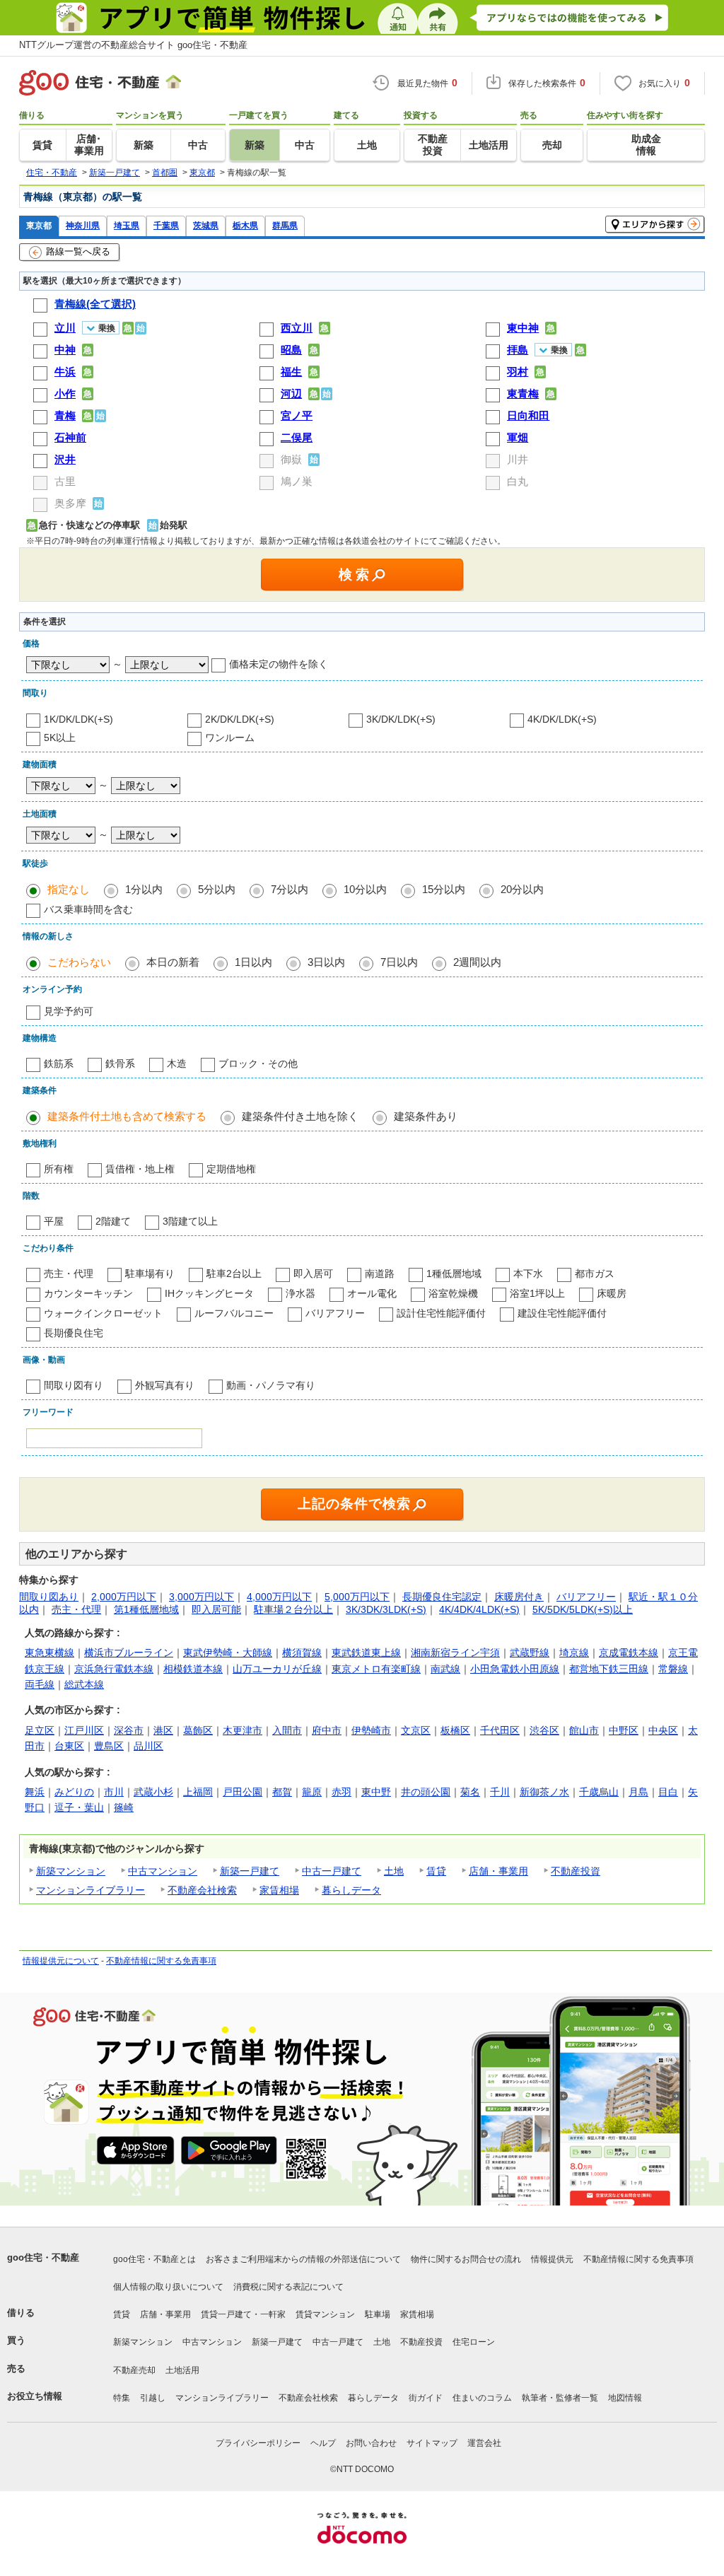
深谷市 (129, 1730)
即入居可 (313, 1274)
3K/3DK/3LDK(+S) (386, 1609)
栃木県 (245, 225)
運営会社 (484, 2443)
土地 (394, 1871)
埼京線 (574, 1653)
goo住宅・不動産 (43, 2257)
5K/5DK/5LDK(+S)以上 (583, 1609)
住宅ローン (474, 2342)
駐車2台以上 (234, 1274)
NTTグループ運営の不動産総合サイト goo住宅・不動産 (133, 45)
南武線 (445, 1669)
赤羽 (341, 1792)
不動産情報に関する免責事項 (161, 1961)
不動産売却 (134, 2370)
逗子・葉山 (79, 1807)
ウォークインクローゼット (103, 1313)
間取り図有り (74, 1385)
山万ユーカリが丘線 (277, 1669)
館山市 (584, 1730)
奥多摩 (70, 503)
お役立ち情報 (35, 2396)
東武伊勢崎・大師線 (228, 1653)
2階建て (113, 1221)
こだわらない (79, 962)
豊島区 (109, 1746)
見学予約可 (69, 1011)
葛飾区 (198, 1730)
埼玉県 (127, 225)
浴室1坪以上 (537, 1293)
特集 (122, 2398)
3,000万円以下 (202, 1597)
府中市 (327, 1730)
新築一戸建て (250, 1871)
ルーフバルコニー (234, 1313)
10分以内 (365, 889)
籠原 (312, 1792)
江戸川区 (84, 1730)
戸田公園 (243, 1792)
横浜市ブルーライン (129, 1653)
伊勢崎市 (371, 1730)
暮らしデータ (351, 1890)
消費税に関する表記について (288, 2287)
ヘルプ (323, 2443)
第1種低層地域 (146, 1609)
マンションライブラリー (90, 1890)
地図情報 (625, 2398)
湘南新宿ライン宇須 (455, 1653)
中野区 (624, 1730)
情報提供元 (552, 2259)
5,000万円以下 (357, 1597)
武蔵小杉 (153, 1792)
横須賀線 (302, 1653)
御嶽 (291, 459)
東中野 (376, 1792)
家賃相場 (279, 1890)
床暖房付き (519, 1597)
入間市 (287, 1730)
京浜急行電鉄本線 (114, 1669)
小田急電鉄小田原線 (515, 1669)
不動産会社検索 (202, 1890)
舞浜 (35, 1792)
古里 (65, 481)
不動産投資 (576, 1871)
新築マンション (71, 1871)
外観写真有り (165, 1385)
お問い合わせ (371, 2443)
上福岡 (198, 1792)
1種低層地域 (454, 1274)
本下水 (528, 1274)
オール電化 (372, 1293)
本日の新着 (173, 962)
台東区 (69, 1746)
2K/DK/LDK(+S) (240, 719)
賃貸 (436, 1871)
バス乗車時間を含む (88, 909)
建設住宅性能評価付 (562, 1313)
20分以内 (522, 889)
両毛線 (40, 1684)
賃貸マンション (325, 2314)
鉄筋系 (59, 1063)
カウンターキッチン (88, 1293)
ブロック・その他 (258, 1063)
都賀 (282, 1792)
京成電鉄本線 (629, 1653)
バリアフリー (335, 1313)
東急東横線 (49, 1653)
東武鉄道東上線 (366, 1653)
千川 (500, 1792)
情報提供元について (61, 1961)
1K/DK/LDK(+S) (78, 719)
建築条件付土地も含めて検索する (127, 1116)
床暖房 (612, 1293)
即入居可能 (216, 1609)
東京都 (39, 225)
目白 (668, 1792)
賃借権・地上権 (140, 1169)
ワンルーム (230, 738)
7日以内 (399, 962)
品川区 (148, 1746)
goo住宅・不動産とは (154, 2259)
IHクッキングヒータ (209, 1293)
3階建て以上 (190, 1221)
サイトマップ (432, 2443)
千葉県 (166, 225)
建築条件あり (426, 1116)
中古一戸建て (332, 1871)
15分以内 (444, 889)
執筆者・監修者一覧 (560, 2398)
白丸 (518, 481)
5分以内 (217, 889)
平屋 (54, 1221)
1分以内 (144, 889)
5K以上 (60, 738)
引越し (153, 2398)
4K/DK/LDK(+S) (562, 719)
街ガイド (426, 2398)
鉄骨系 (120, 1063)
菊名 (470, 1792)
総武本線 (84, 1684)
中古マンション (163, 1871)
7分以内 (290, 889)
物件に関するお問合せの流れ (466, 2259)
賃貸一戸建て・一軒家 (243, 2314)
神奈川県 (83, 225)
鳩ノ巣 (297, 481)
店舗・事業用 (498, 1871)
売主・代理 (69, 1274)
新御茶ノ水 (544, 1792)
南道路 (380, 1274)
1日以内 (253, 962)
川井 (518, 459)
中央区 (663, 1730)
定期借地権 (231, 1169)
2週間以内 (477, 962)
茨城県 (206, 225)
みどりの (74, 1792)
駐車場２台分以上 (293, 1609)
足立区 (40, 1730)
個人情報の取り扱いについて (168, 2287)
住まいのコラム (482, 2398)
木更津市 (243, 1730)
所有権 (59, 1169)
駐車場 (378, 2314)
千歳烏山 (599, 1792)
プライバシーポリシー (258, 2443)
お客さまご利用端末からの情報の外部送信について (303, 2259)
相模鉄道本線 (193, 1669)
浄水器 (300, 1293)
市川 (114, 1792)
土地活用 (182, 2370)
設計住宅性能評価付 (441, 1313)
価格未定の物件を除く (279, 664)
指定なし (69, 889)
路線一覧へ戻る (78, 251)
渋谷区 (544, 1730)
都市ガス (595, 1274)
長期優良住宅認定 (442, 1597)
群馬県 (285, 225)
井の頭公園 (426, 1792)
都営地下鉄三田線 (609, 1669)
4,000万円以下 (279, 1597)
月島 (638, 1792)
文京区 (416, 1730)
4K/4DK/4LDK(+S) (479, 1609)
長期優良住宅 (74, 1333)
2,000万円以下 (124, 1597)
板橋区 (455, 1730)
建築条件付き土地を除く (300, 1116)
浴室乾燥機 (453, 1293)
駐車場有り (150, 1274)
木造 (177, 1063)
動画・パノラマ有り (271, 1385)
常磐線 (673, 1669)
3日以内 (326, 962)
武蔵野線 (530, 1653)
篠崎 (124, 1807)
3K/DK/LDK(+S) (401, 719)
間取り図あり (49, 1597)
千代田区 (500, 1730)
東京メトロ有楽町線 (376, 1669)
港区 (163, 1730)
